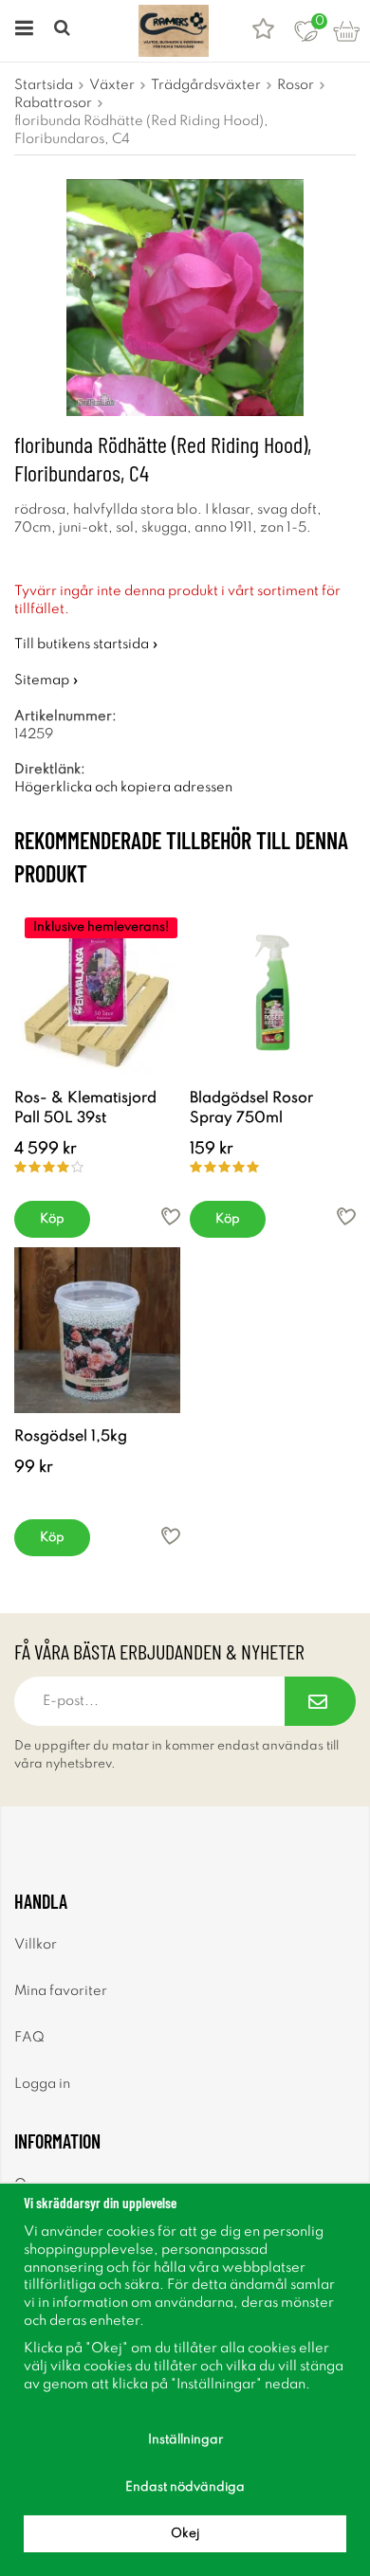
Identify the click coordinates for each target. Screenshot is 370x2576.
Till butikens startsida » (86, 644)
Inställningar (185, 2440)
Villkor (36, 1945)
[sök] (64, 31)
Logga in (42, 2084)
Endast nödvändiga (185, 2487)
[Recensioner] (263, 31)
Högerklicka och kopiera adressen (123, 788)
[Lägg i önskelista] (171, 1216)
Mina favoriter (61, 1991)
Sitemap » (46, 680)
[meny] (21, 31)
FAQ (29, 2038)
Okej (185, 2534)
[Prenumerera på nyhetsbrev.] (320, 1701)
